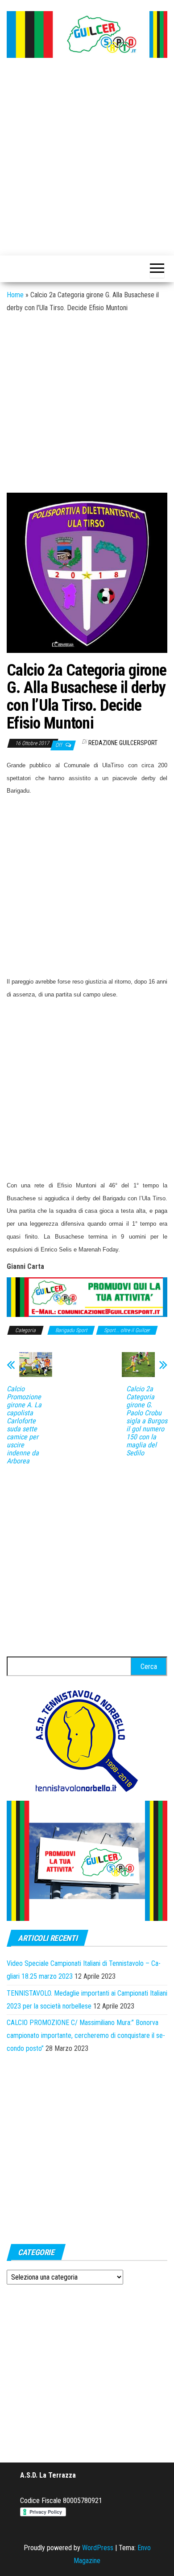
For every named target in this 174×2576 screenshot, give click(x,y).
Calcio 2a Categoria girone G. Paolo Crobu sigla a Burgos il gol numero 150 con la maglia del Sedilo (147, 1421)
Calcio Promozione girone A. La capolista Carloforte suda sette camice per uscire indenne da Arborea (24, 1425)
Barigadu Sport (71, 1330)
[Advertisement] (87, 158)
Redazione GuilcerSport (123, 743)
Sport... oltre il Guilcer (127, 1330)
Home (15, 295)
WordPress (98, 2548)
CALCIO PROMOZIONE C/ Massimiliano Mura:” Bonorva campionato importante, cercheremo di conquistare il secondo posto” (86, 2035)
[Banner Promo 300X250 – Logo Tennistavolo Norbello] (87, 1740)
